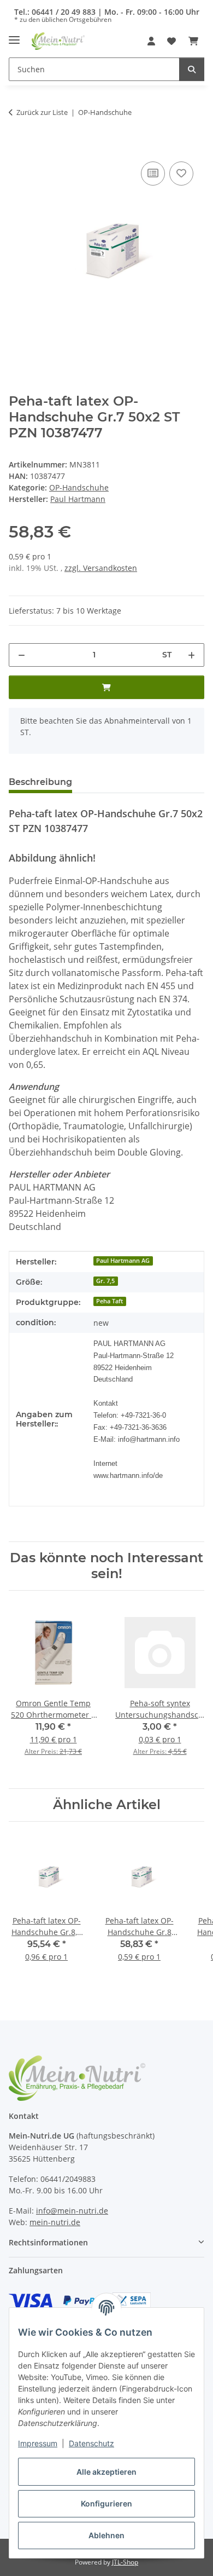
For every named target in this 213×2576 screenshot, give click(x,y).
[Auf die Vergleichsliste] (153, 174)
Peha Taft (110, 1301)
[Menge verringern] (22, 655)
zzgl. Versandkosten (101, 568)
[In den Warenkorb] (17, 147)
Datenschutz (91, 2443)
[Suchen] (192, 69)
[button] (151, 41)
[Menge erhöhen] (191, 655)
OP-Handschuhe (79, 487)
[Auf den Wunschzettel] (181, 174)
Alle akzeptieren (106, 2472)
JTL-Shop (125, 2562)
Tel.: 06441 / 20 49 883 (55, 12)
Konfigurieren (106, 2503)
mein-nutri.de (55, 2222)
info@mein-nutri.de (72, 2211)
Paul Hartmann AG (123, 1261)
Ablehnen (106, 2535)
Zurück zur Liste (42, 112)
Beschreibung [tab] (40, 782)
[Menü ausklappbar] (14, 36)
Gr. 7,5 (105, 1281)
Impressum (38, 2443)
